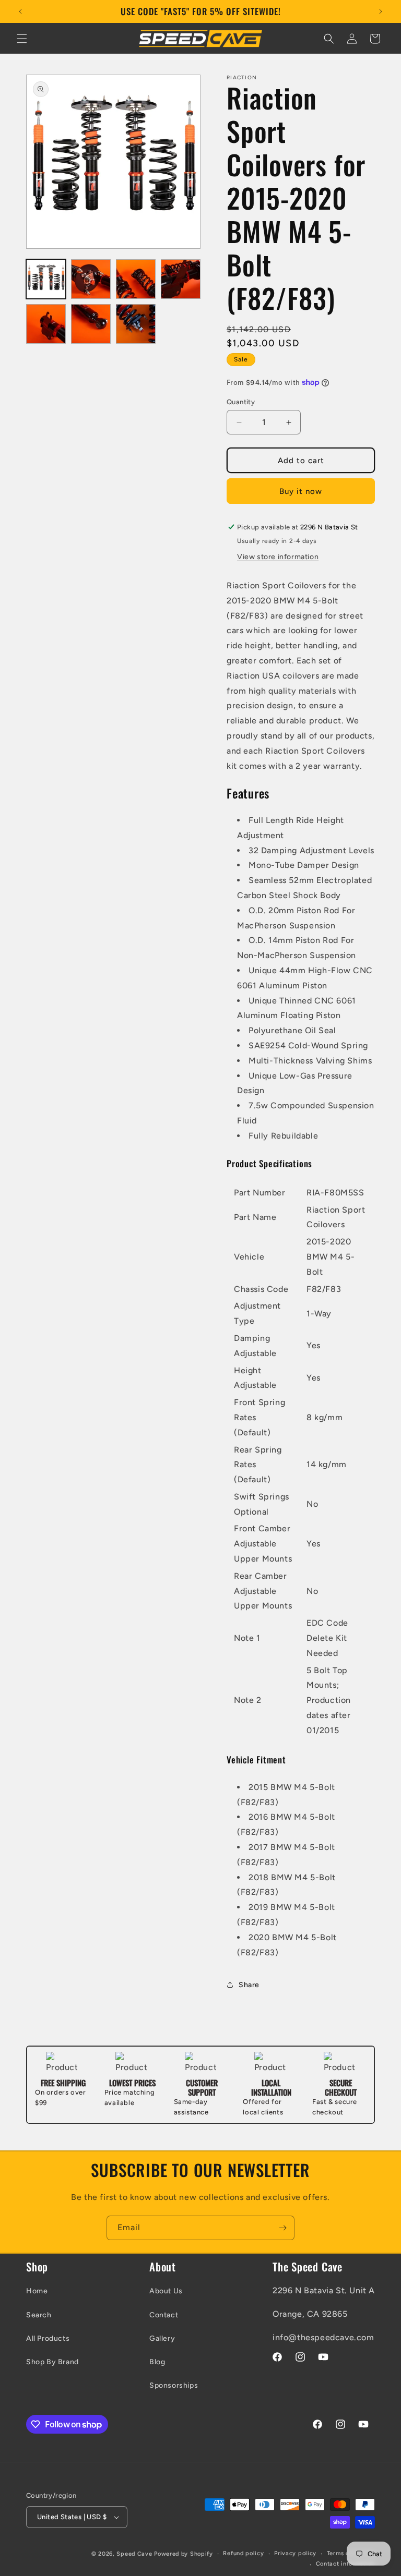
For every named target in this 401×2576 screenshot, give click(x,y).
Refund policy (243, 2553)
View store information (278, 557)
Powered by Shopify (184, 2554)
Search (39, 2315)
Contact (164, 2315)
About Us (166, 2291)
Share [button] (249, 1985)
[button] (22, 39)
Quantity (241, 402)
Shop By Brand (52, 2362)
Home (37, 2291)
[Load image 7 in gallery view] (136, 324)
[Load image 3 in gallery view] (136, 279)
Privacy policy (295, 2553)
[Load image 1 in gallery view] (46, 279)
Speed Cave (134, 2554)
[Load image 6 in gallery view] (91, 324)
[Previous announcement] (20, 11)
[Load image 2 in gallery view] (91, 279)
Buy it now (301, 491)
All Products (48, 2338)
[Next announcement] (381, 11)
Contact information (345, 2564)
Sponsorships (174, 2385)
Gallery (162, 2338)
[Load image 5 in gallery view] (46, 324)
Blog (157, 2362)
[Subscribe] (282, 2228)
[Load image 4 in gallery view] (181, 279)
